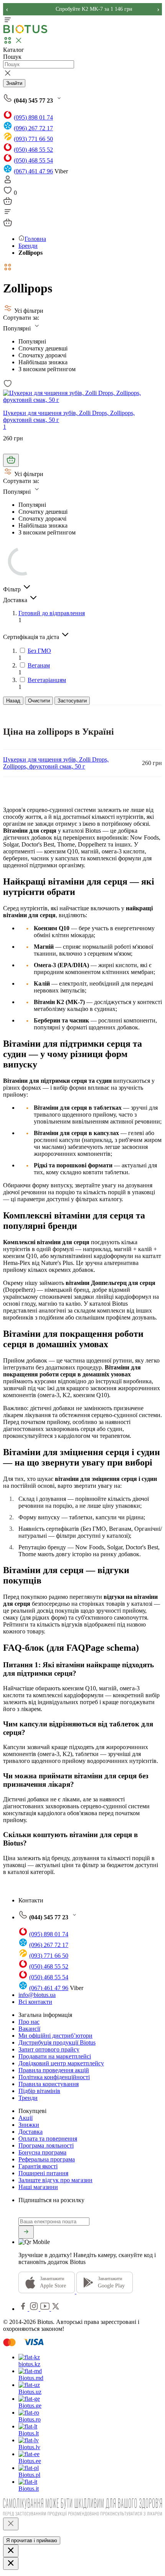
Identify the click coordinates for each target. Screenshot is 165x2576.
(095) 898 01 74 (33, 117)
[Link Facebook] (24, 2309)
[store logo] (25, 32)
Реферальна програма (47, 2159)
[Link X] (56, 2309)
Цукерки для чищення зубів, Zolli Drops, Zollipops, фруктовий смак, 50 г (56, 763)
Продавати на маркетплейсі (55, 2056)
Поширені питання (43, 2173)
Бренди (28, 246)
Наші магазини (38, 2187)
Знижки (29, 2125)
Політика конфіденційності (54, 2077)
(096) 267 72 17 (33, 128)
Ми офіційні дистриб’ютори (55, 2036)
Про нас (29, 2022)
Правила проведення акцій (54, 2070)
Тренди (28, 2098)
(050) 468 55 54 (33, 160)
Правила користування (49, 2084)
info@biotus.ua (37, 1995)
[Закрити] (11, 2524)
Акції (26, 2118)
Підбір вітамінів (39, 2091)
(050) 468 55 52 (33, 150)
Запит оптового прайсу (49, 2049)
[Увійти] (8, 182)
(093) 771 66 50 (33, 139)
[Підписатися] (26, 2232)
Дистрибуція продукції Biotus (57, 2042)
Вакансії (29, 2029)
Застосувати (72, 701)
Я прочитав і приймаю (32, 2540)
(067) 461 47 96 (33, 171)
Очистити (39, 701)
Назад (13, 701)
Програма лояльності (46, 2145)
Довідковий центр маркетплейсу (61, 2063)
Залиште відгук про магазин (55, 2180)
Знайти (14, 83)
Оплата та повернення (48, 2139)
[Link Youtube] (46, 2309)
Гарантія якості (38, 2166)
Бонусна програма (42, 2152)
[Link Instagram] (35, 2309)
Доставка (31, 2132)
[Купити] (11, 460)
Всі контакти (35, 2002)
